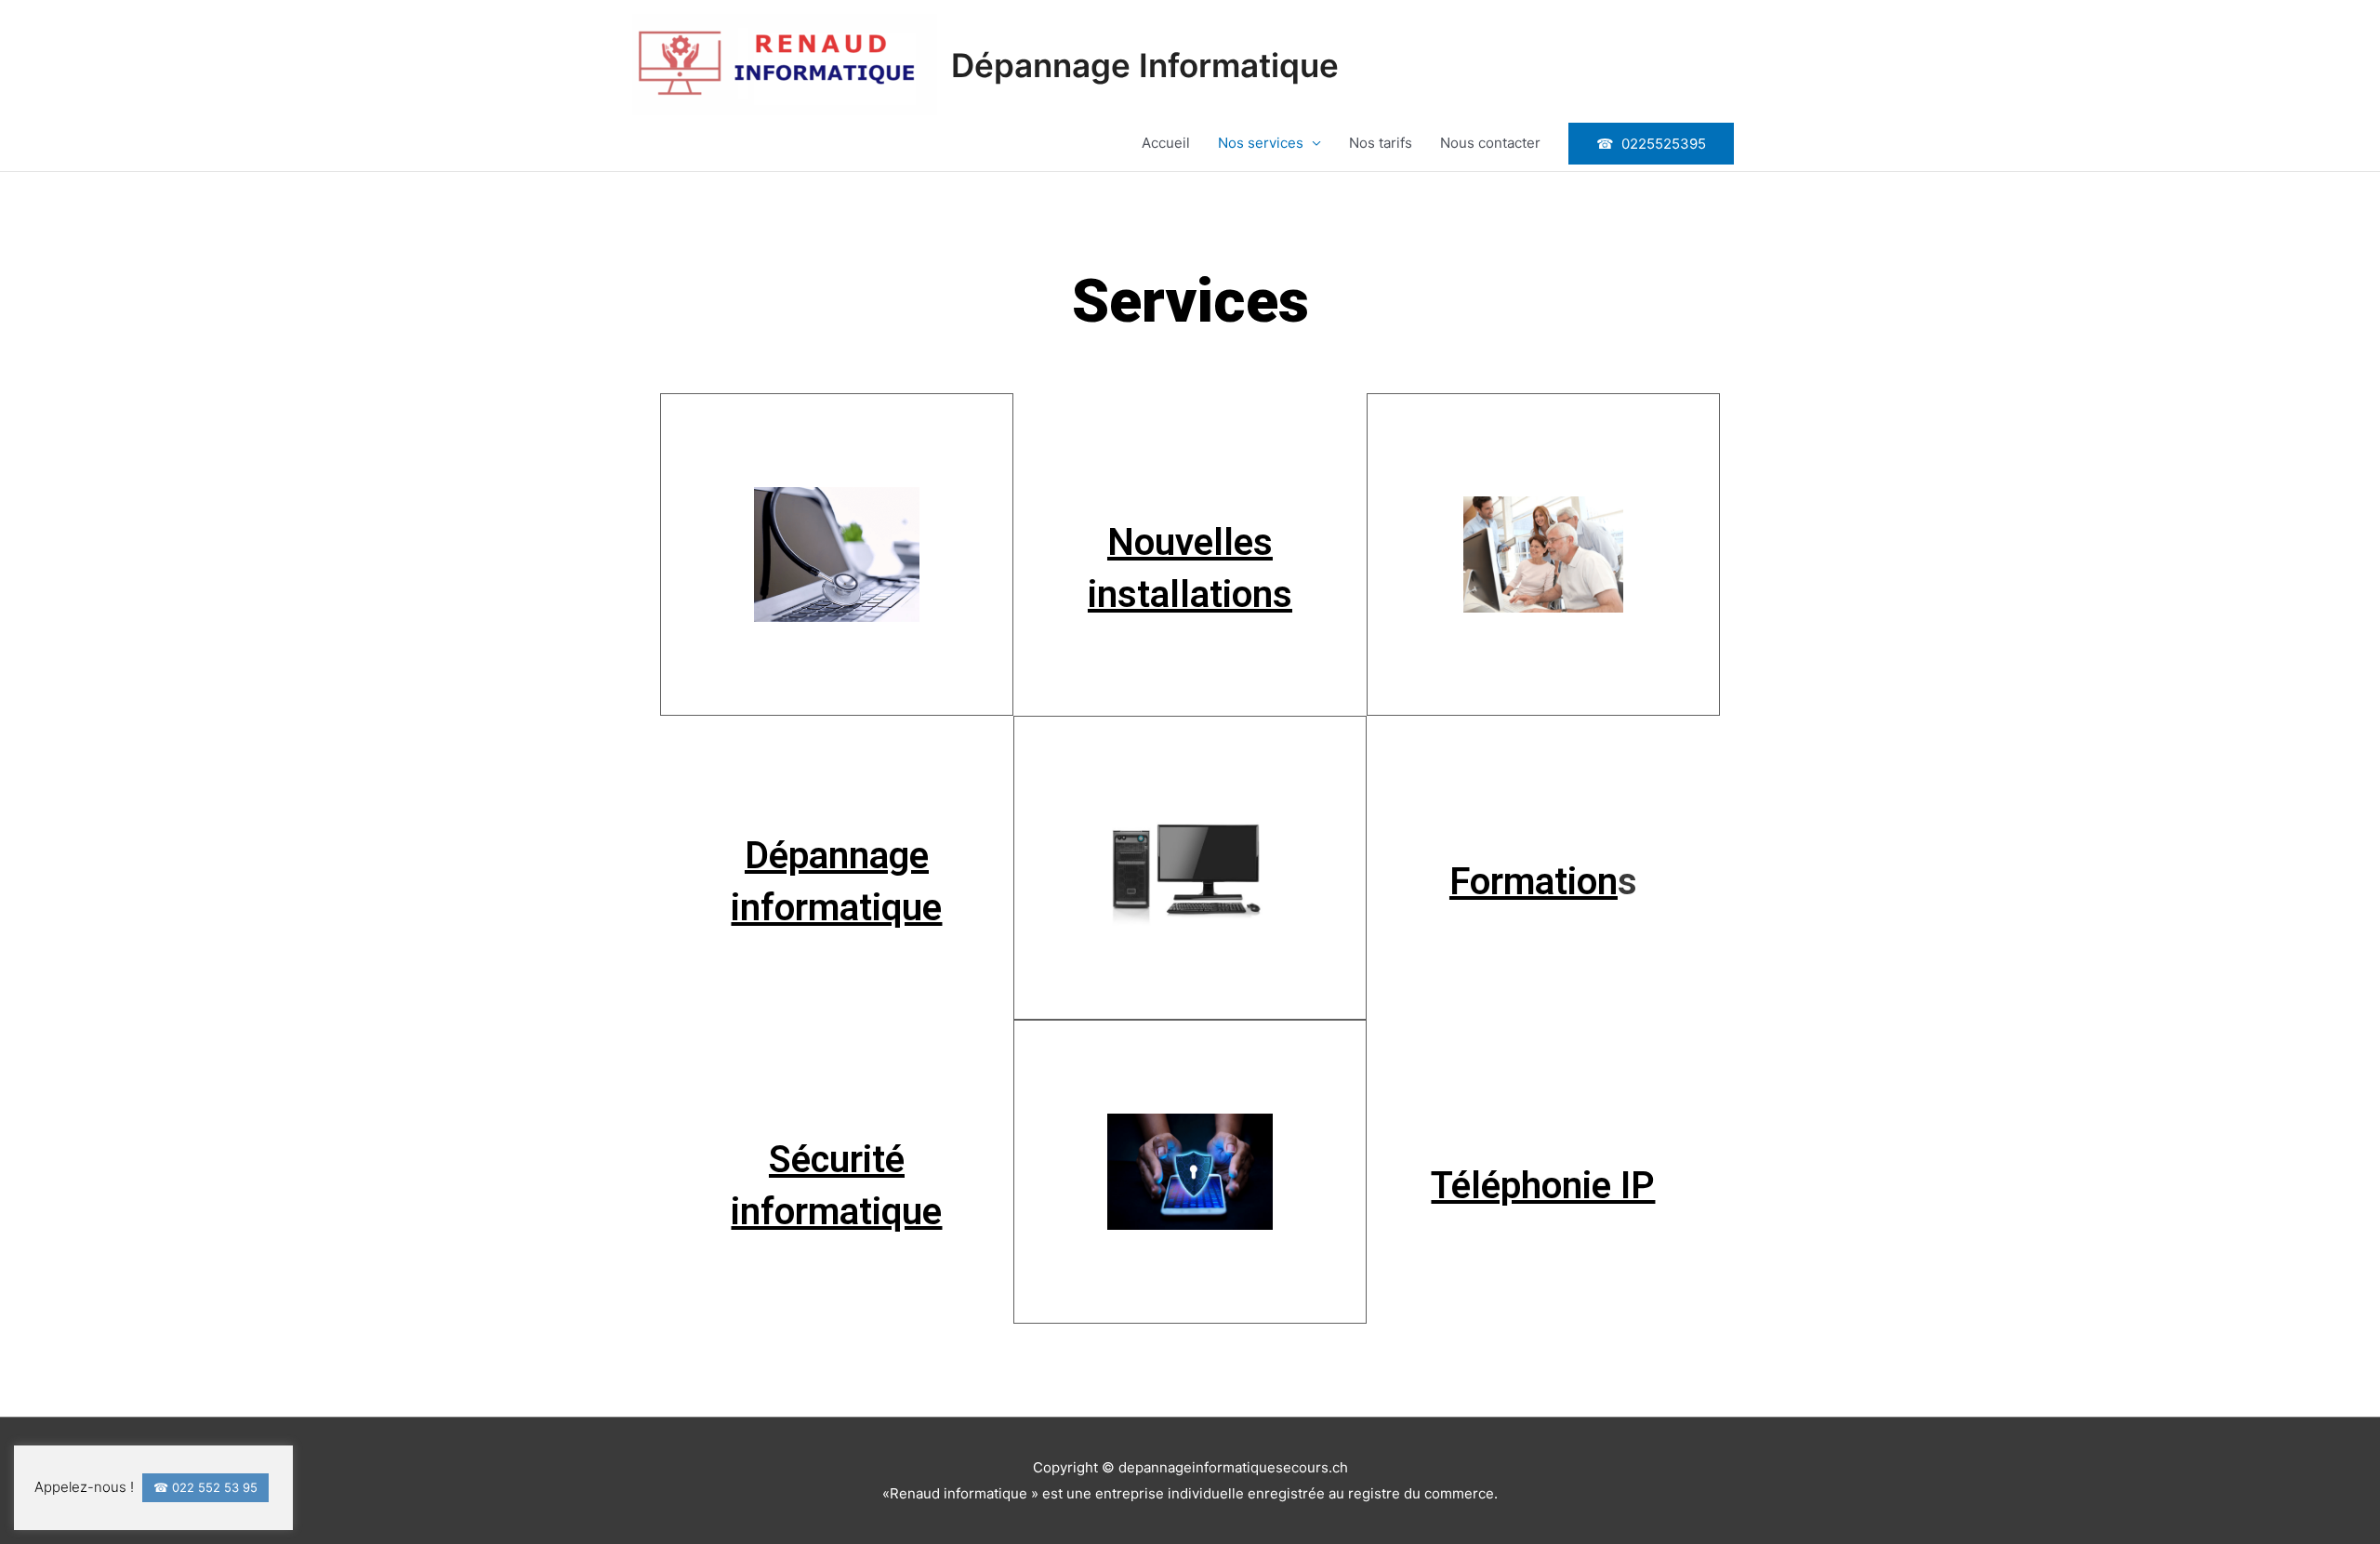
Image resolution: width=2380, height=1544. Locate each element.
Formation (1534, 882)
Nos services (1261, 143)
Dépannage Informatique (1145, 65)
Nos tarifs (1381, 143)
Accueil (1166, 143)
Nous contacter (1490, 143)
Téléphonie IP (1543, 1186)
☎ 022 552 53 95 (205, 1487)
